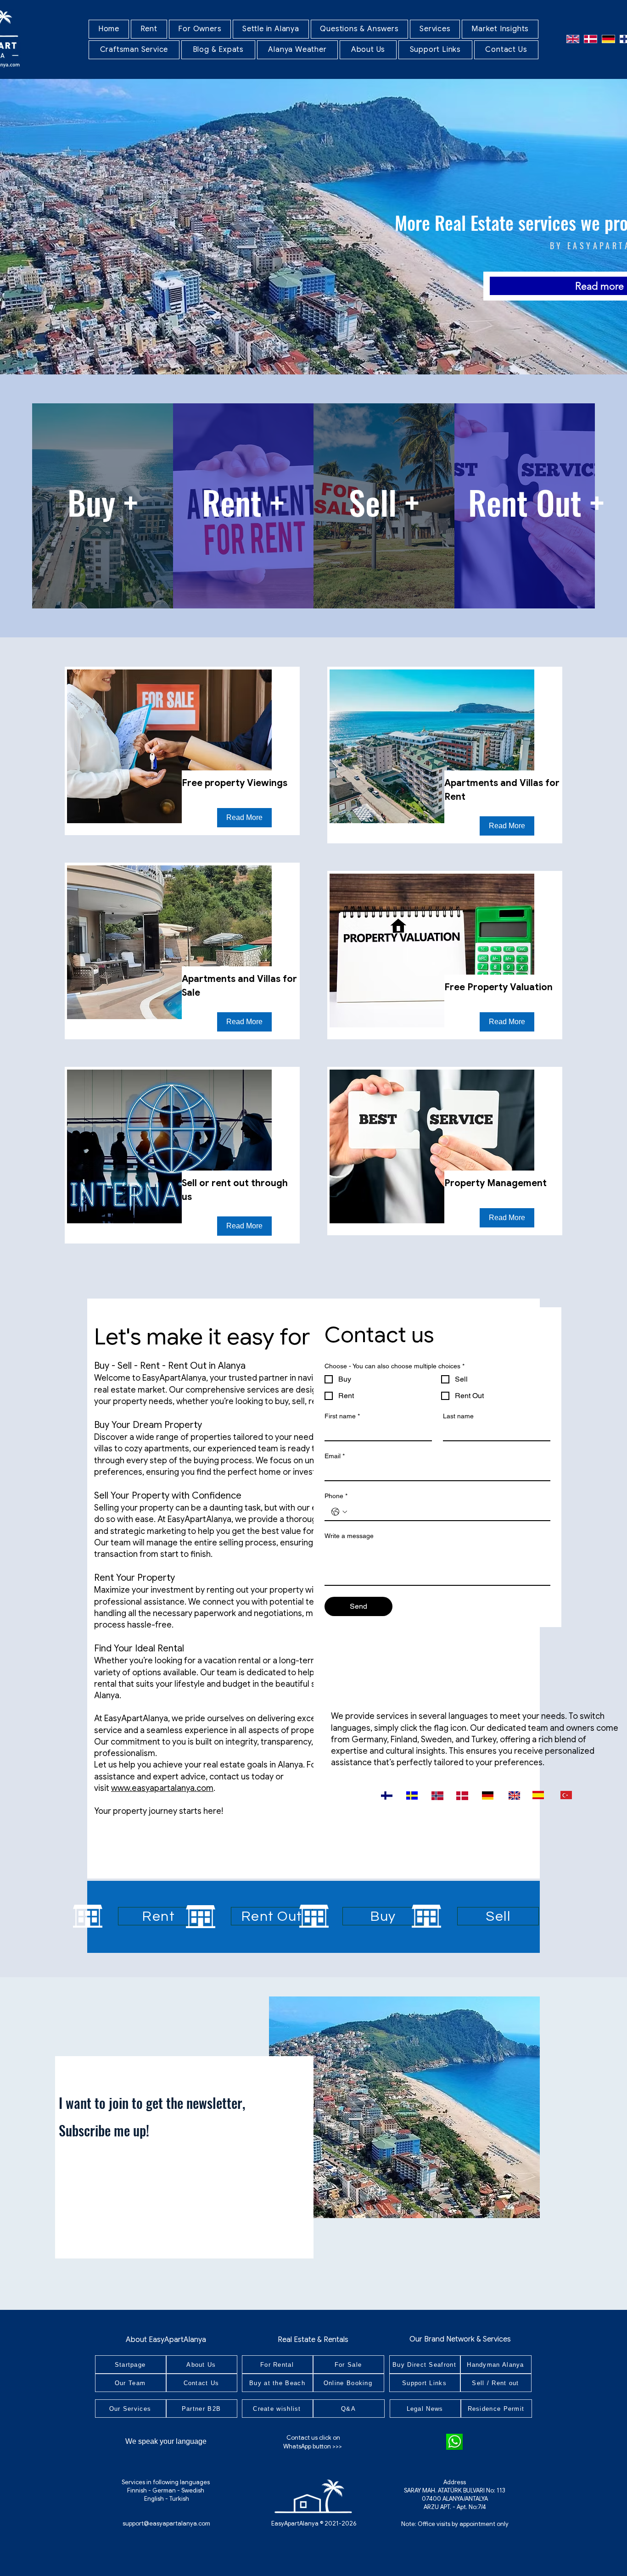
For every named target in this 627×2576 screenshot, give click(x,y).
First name (342, 1416)
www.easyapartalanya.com (162, 1788)
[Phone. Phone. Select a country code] (339, 1512)
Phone (336, 1496)
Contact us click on (313, 2438)
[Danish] (591, 39)
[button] (149, 29)
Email (335, 1456)
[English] (573, 39)
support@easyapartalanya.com (166, 2523)
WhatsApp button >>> (313, 2446)
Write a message (349, 1536)
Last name (458, 1416)
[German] (608, 39)
